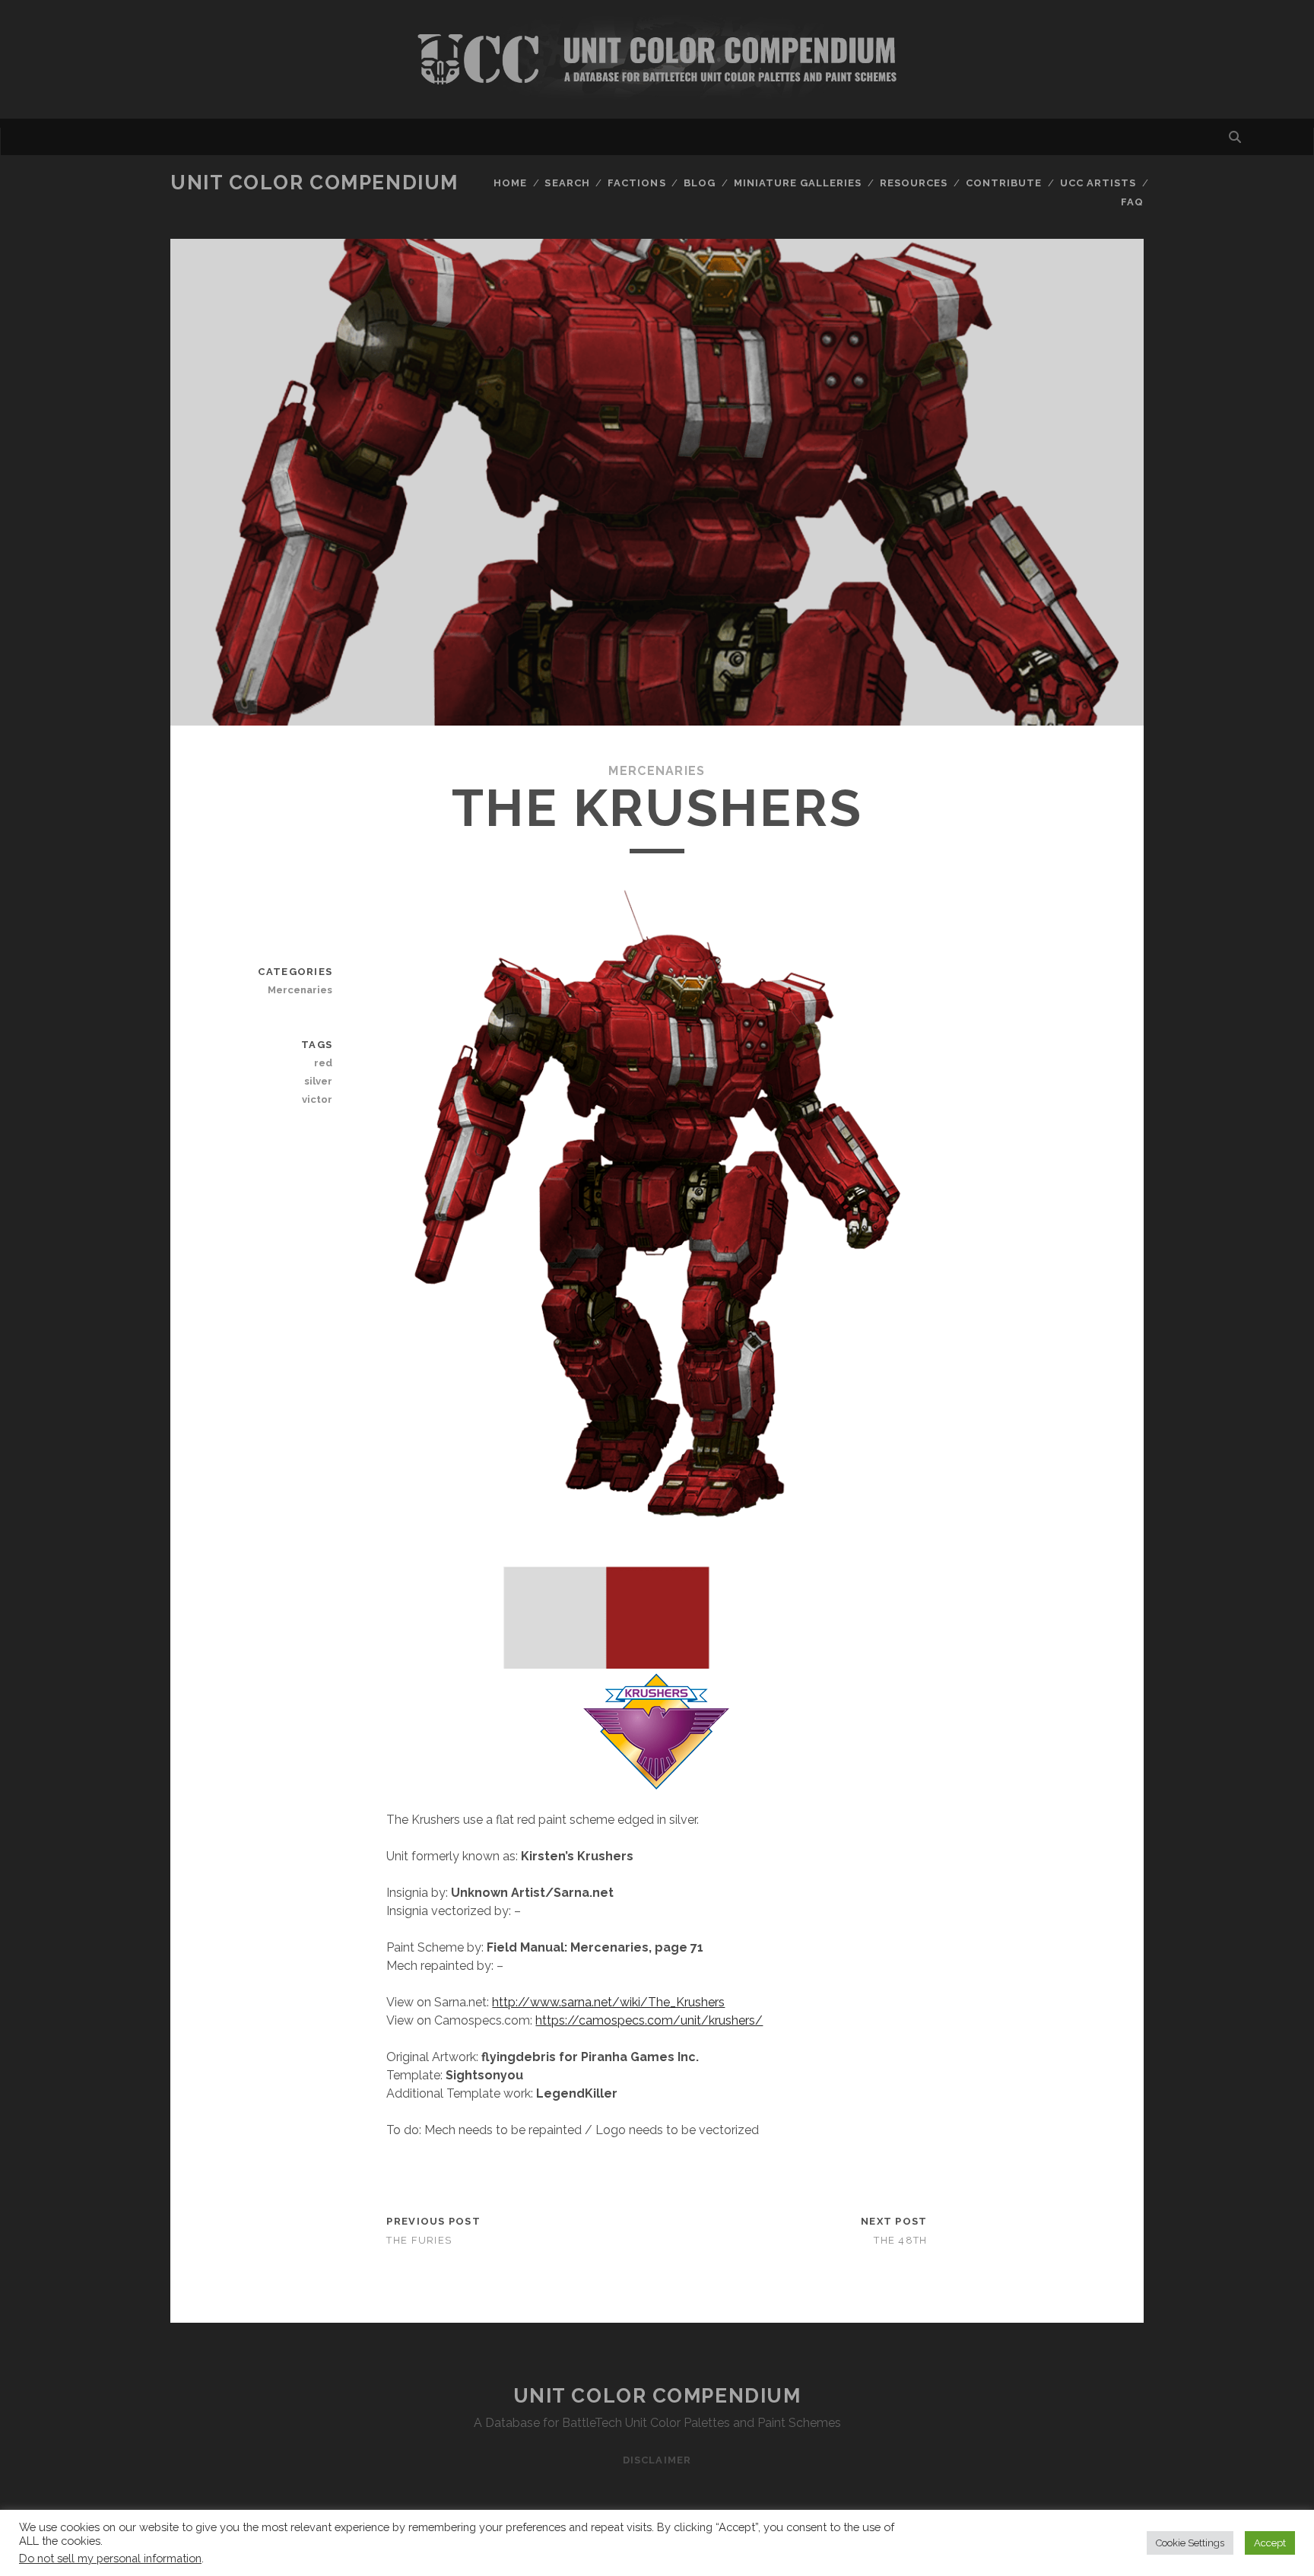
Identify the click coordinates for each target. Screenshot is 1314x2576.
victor (317, 1099)
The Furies (419, 2240)
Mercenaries (657, 771)
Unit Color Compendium (314, 183)
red (323, 1063)
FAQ (1132, 202)
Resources (914, 183)
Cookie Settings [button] (1190, 2543)
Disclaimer (657, 2460)
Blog (700, 183)
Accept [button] (1270, 2543)
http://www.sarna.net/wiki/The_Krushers (608, 2002)
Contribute (1004, 183)
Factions (636, 183)
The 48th (900, 2240)
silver (318, 1081)
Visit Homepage (657, 59)
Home (510, 183)
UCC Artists (1098, 183)
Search (567, 183)
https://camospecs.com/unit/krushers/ (649, 2020)
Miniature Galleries (798, 183)
